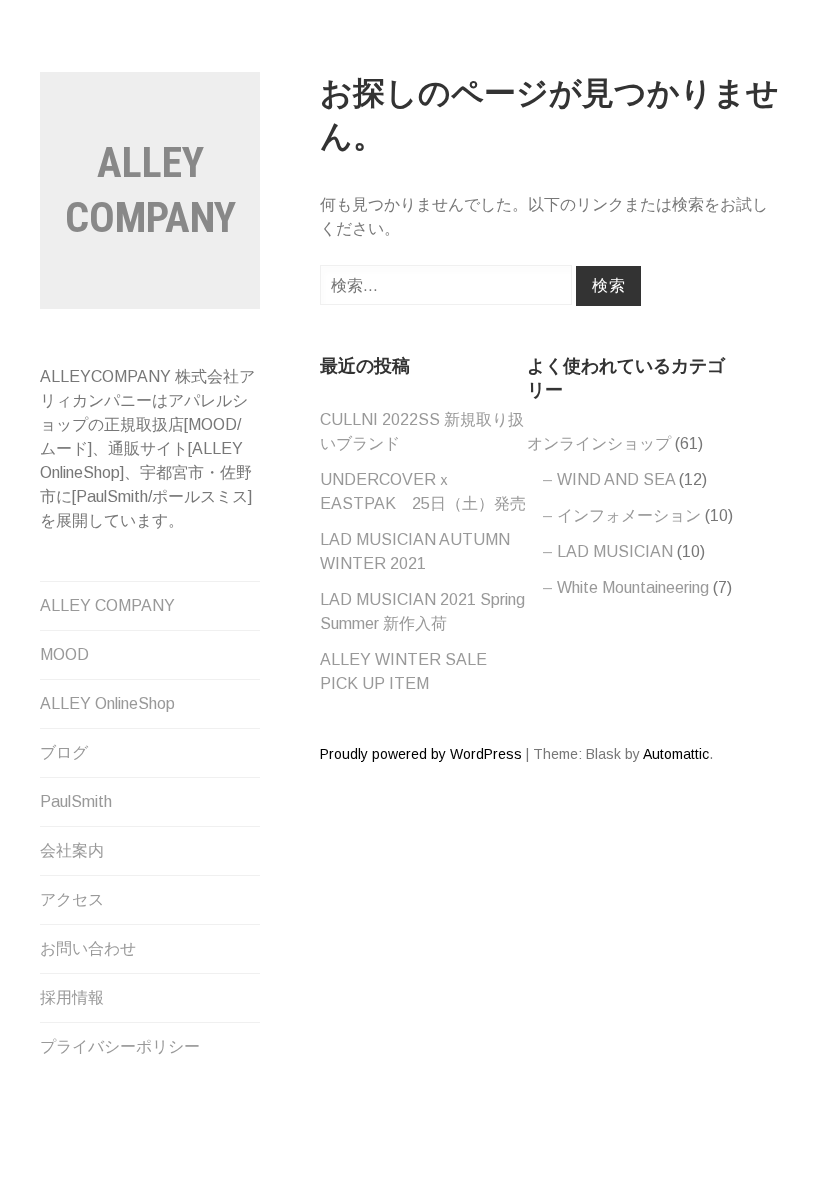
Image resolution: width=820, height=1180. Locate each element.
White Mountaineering (633, 587)
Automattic (676, 754)
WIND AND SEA (616, 479)
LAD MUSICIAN (615, 551)
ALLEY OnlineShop (107, 703)
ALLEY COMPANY (107, 605)
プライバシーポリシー (120, 1046)
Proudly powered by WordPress (421, 754)
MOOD (64, 654)
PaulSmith (76, 801)
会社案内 (72, 850)
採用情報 (72, 997)
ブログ (64, 752)
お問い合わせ (88, 948)
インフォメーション (629, 515)
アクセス (72, 899)
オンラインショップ (599, 443)
